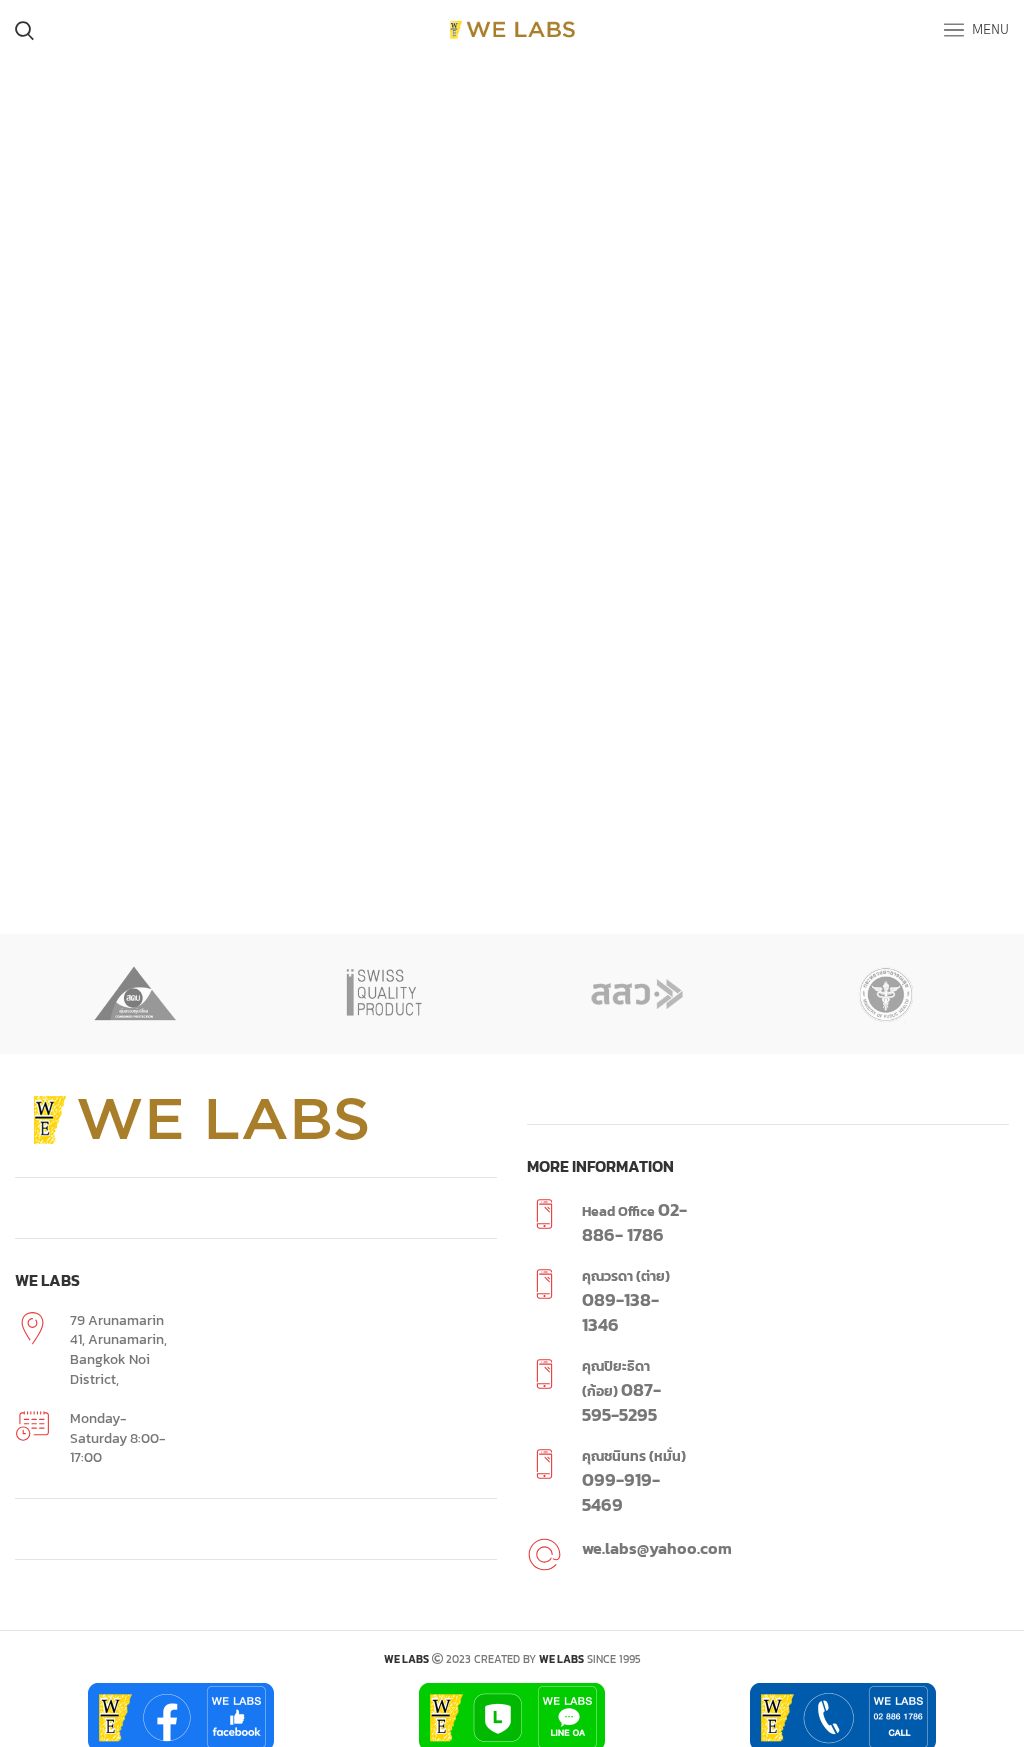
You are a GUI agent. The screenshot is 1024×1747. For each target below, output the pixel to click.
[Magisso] (135, 994)
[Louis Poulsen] (386, 994)
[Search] (24, 30)
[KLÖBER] (637, 994)
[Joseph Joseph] (888, 994)
